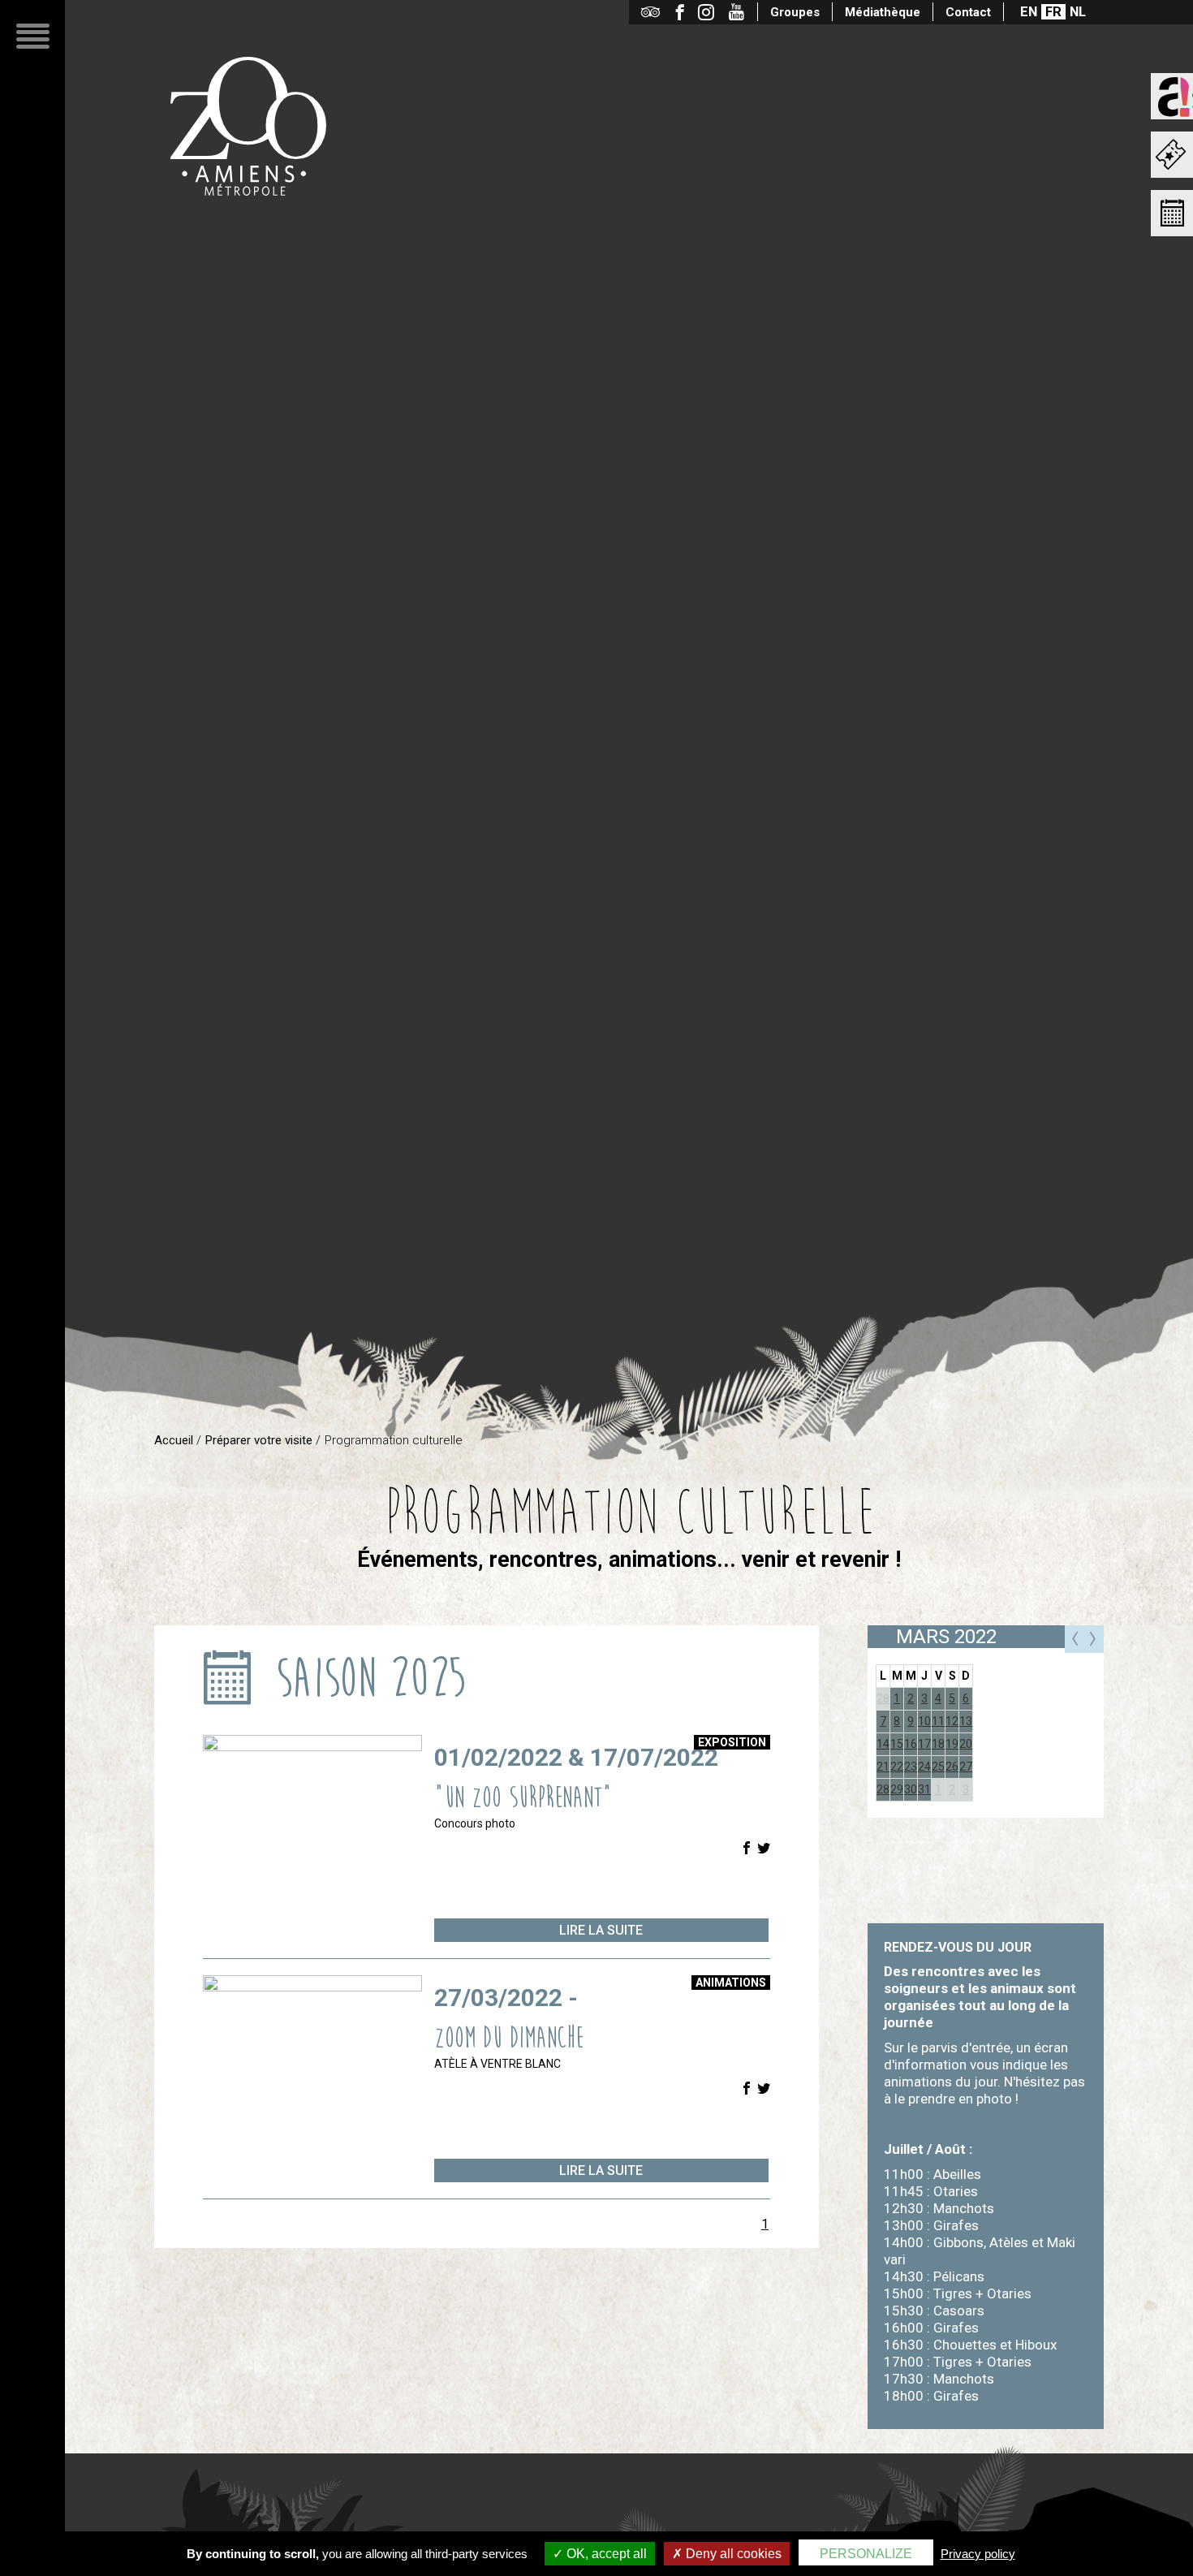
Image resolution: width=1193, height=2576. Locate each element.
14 (883, 1744)
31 (924, 1789)
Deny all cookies (732, 2554)
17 (924, 1744)
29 (897, 1789)
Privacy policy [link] (978, 2554)
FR (1053, 12)
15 (897, 1744)
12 (952, 1721)
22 (897, 1767)
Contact (968, 12)
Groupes (795, 12)
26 (952, 1767)
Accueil (174, 1440)
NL (1078, 12)
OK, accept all (605, 2554)
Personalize (866, 2554)
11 (938, 1721)
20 (966, 1744)
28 (883, 1698)
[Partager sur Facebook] (747, 1849)
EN (1029, 12)
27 (966, 1767)
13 (966, 1721)
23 (911, 1767)
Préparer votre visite (259, 1440)
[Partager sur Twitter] (764, 1849)
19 (952, 1744)
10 (924, 1721)
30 (911, 1789)
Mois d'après (1094, 1639)
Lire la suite (601, 1930)
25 (938, 1767)
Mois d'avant (1075, 1639)
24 (924, 1767)
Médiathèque (883, 12)
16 (911, 1744)
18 (938, 1744)
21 (883, 1767)
